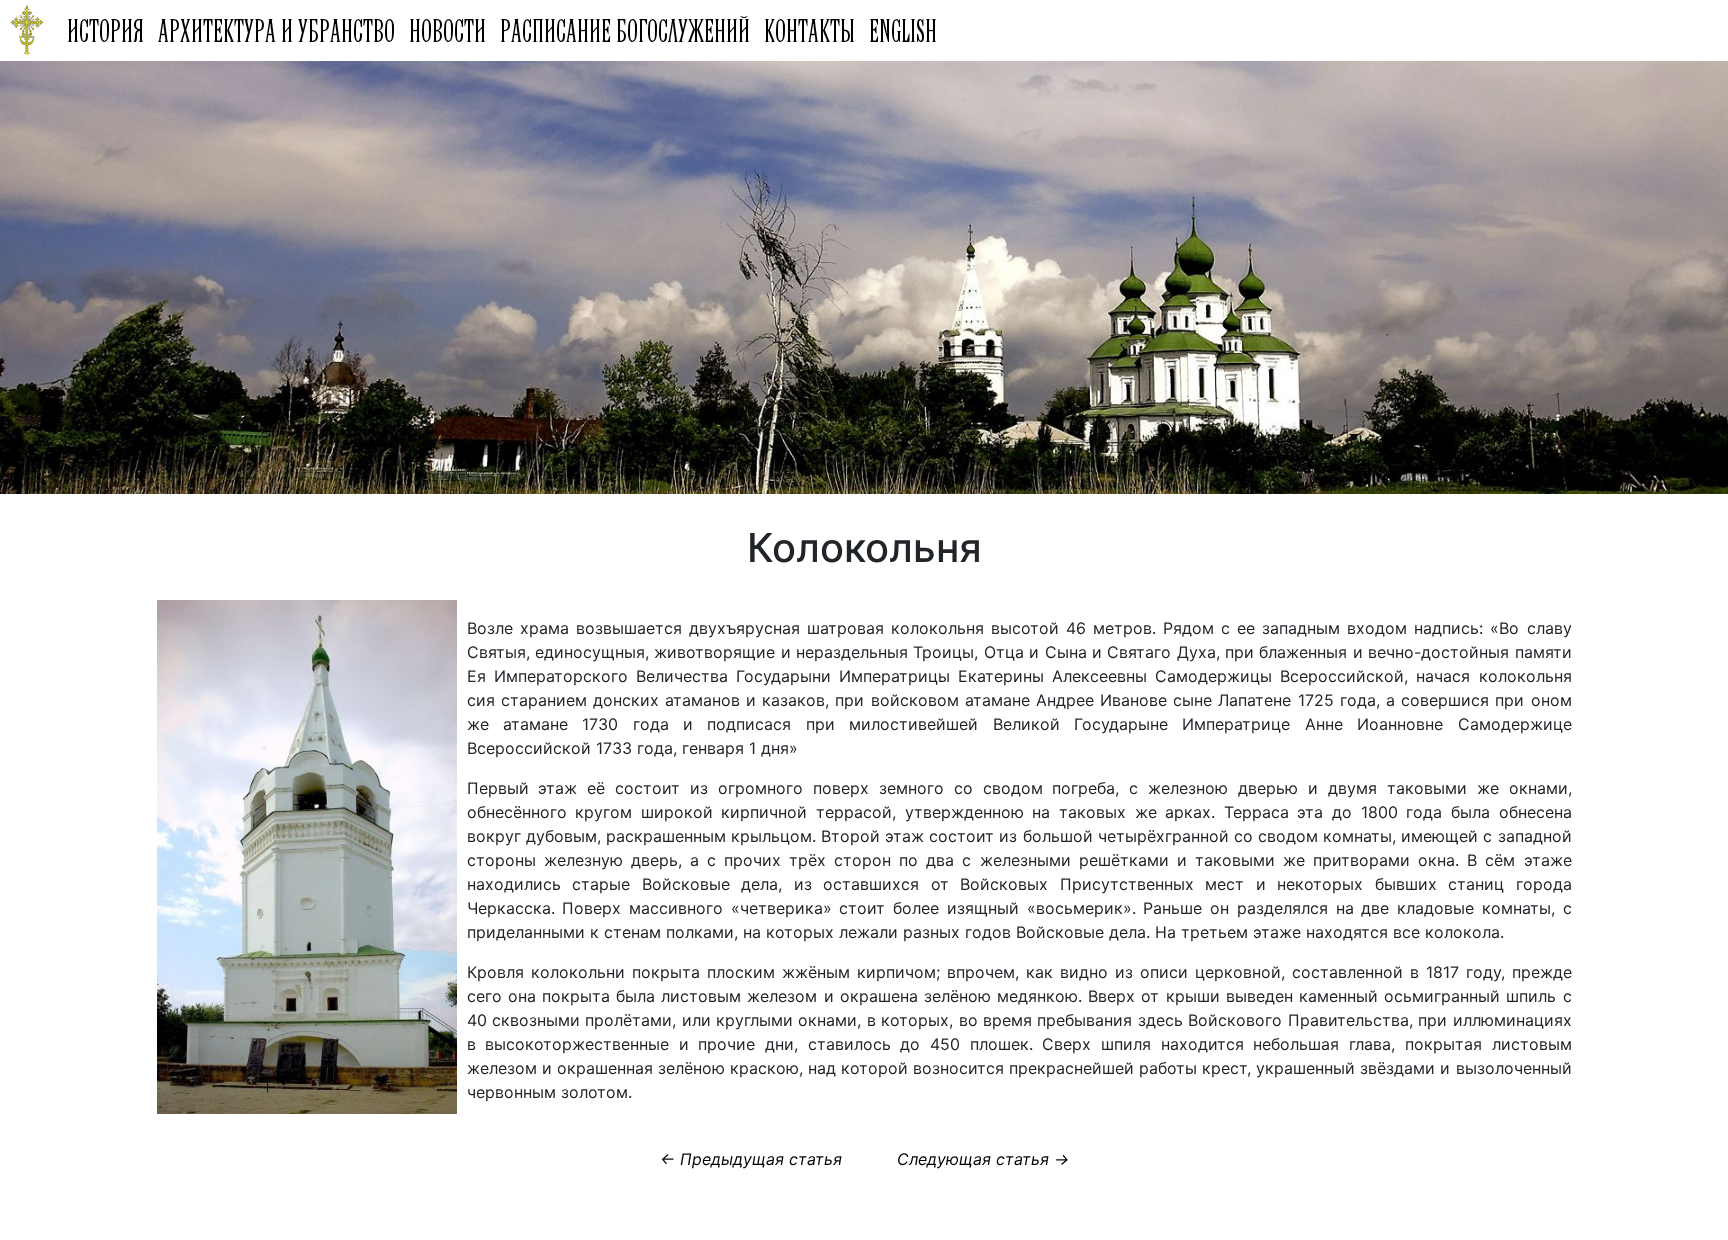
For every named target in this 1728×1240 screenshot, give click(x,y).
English (903, 30)
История (105, 30)
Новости (447, 30)
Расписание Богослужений (625, 30)
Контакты (809, 30)
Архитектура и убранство (276, 30)
